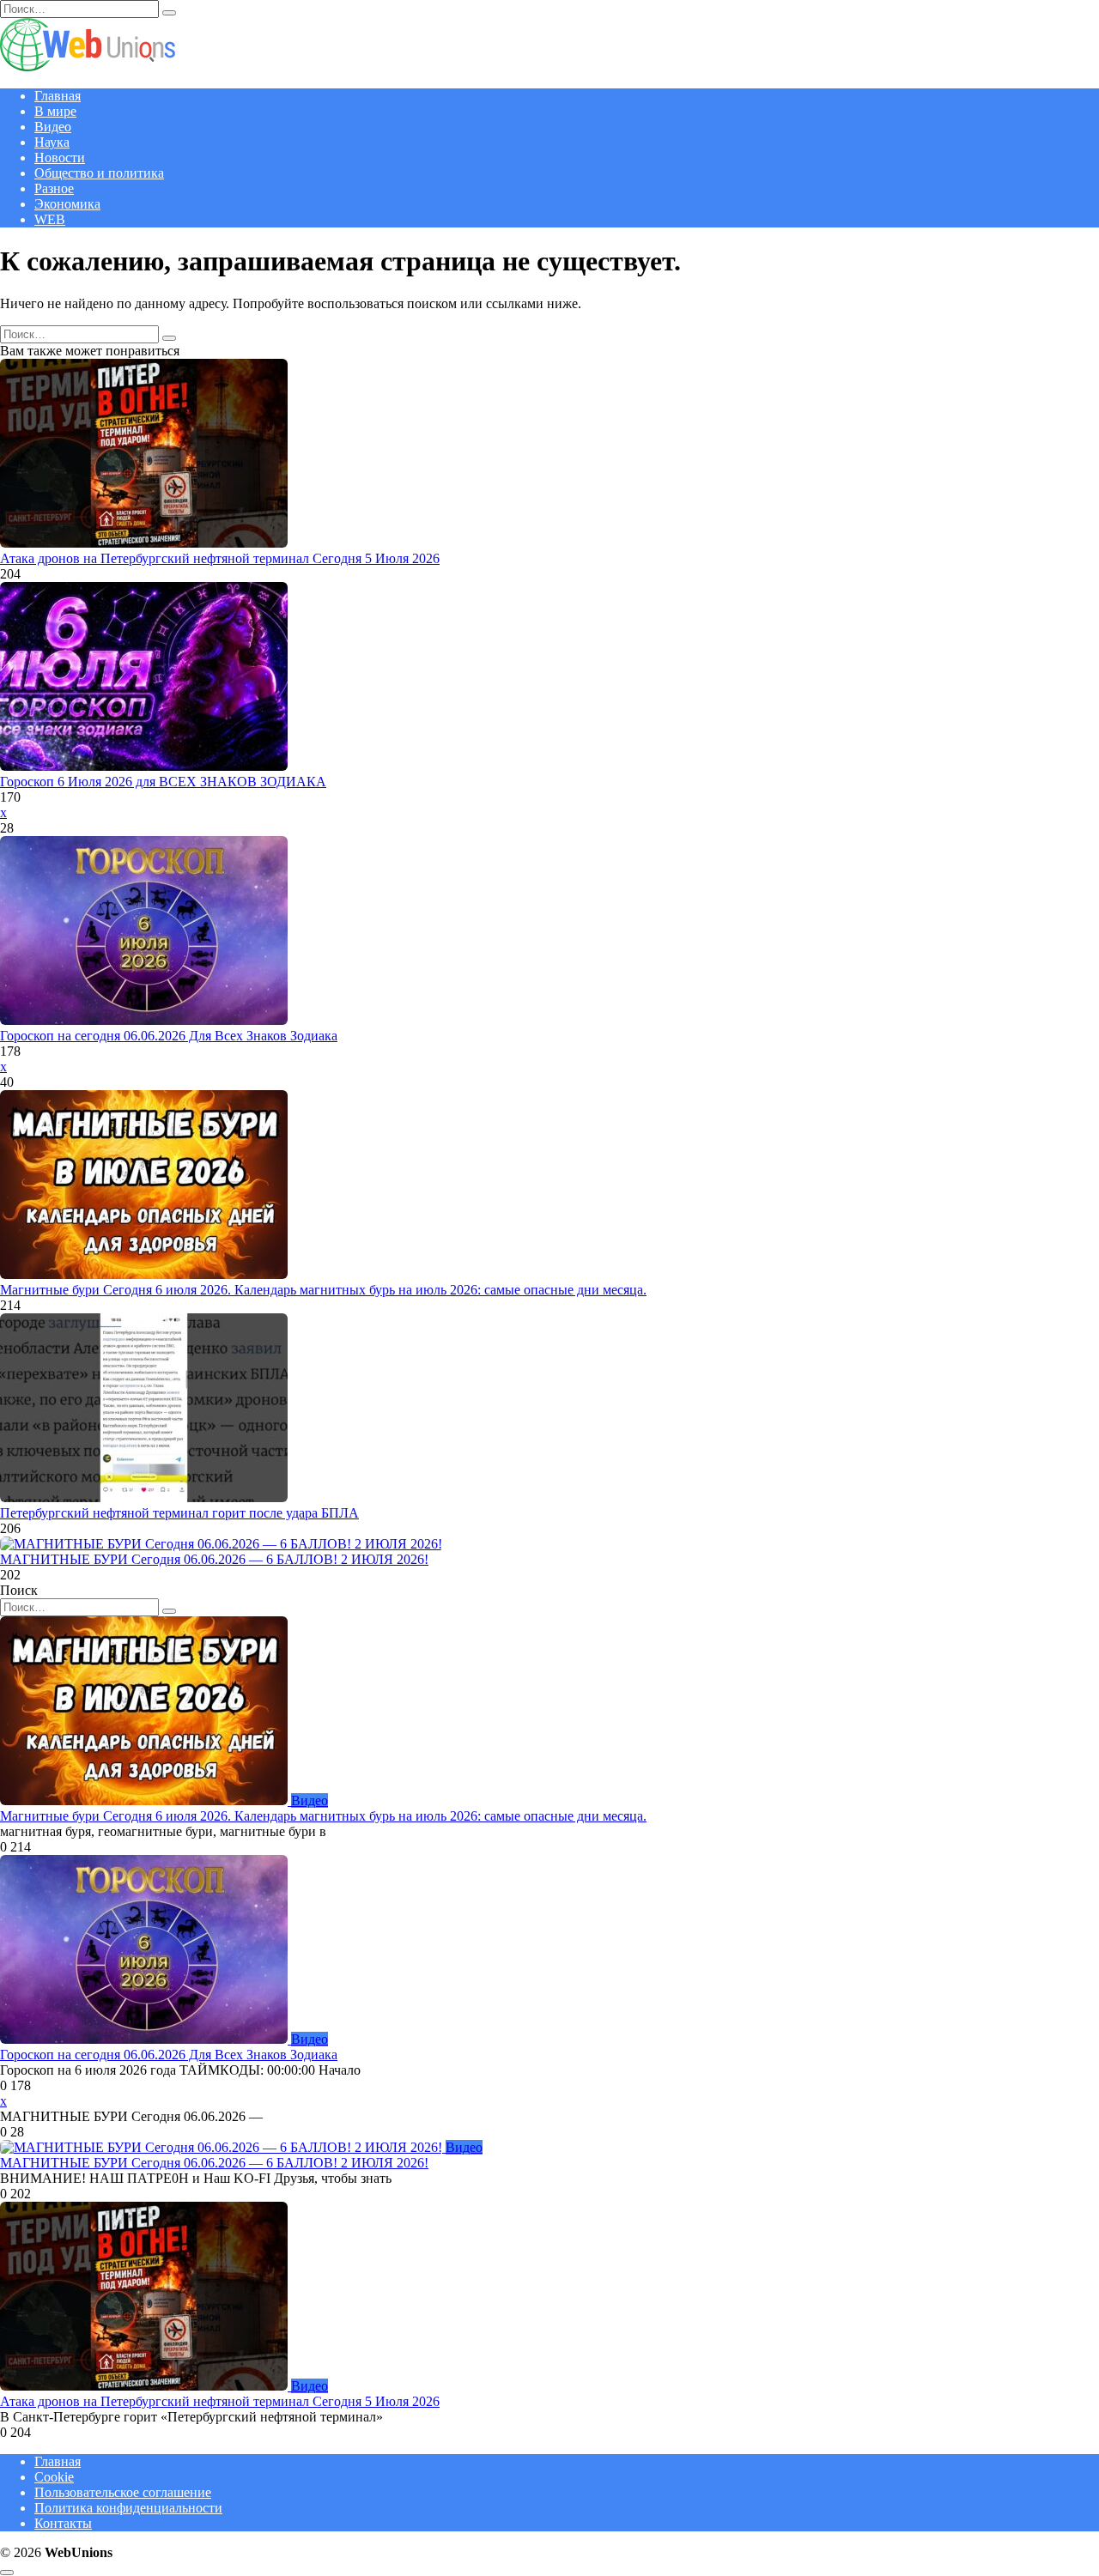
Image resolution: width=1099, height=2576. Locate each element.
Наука (52, 142)
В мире (55, 111)
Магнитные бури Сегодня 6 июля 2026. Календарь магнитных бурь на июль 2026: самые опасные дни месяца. (323, 1290)
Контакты (63, 2523)
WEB (50, 219)
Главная (58, 96)
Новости (60, 158)
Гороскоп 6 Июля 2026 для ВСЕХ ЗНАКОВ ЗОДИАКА (163, 782)
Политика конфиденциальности (128, 2508)
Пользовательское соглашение (123, 2492)
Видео (53, 127)
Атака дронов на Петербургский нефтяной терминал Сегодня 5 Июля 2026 (220, 558)
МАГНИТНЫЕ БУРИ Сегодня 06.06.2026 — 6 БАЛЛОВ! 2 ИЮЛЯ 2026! (214, 1559)
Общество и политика (99, 173)
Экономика (67, 204)
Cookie (54, 2477)
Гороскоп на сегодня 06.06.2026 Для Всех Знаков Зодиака (169, 1036)
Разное (54, 188)
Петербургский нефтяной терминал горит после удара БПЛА (179, 1513)
